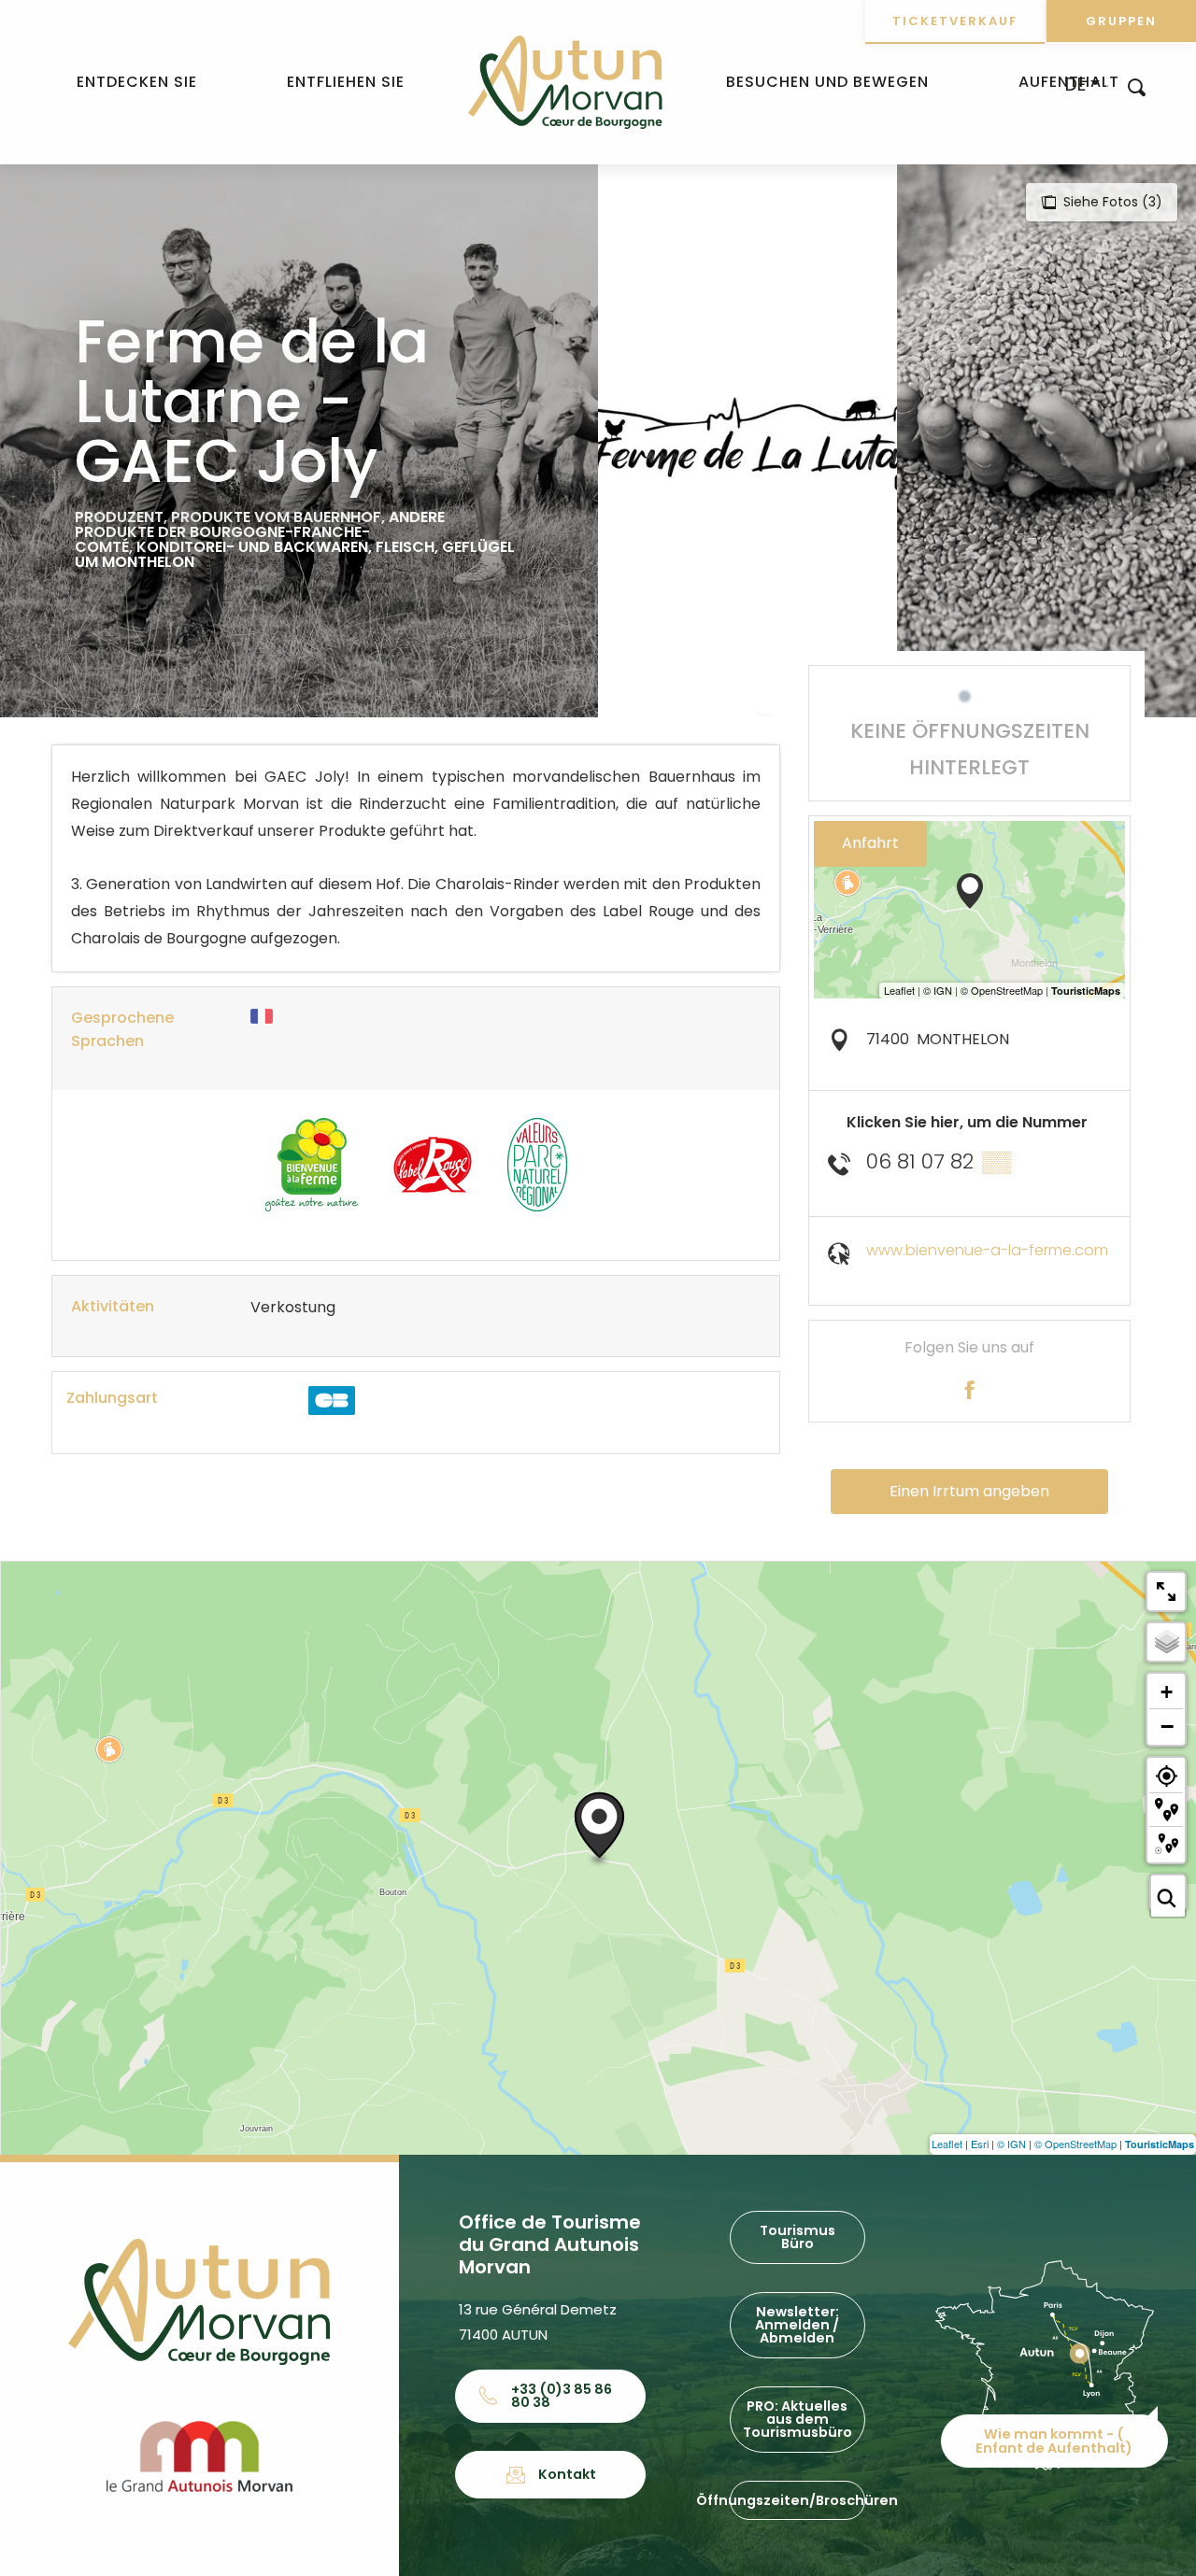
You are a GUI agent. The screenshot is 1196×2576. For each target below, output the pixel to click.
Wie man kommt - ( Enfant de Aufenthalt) (1054, 2441)
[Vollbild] (1166, 1592)
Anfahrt (870, 843)
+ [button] (1167, 1692)
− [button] (1167, 1726)
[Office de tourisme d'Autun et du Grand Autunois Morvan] (565, 82)
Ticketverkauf (955, 21)
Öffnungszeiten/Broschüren (797, 2500)
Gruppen (1121, 21)
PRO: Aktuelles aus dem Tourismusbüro (797, 2420)
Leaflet (947, 2144)
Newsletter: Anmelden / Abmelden (797, 2325)
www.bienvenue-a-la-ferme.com (987, 1250)
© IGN (1011, 2144)
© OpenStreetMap (1075, 2144)
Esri (980, 2144)
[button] (1137, 86)
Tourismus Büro (797, 2237)
